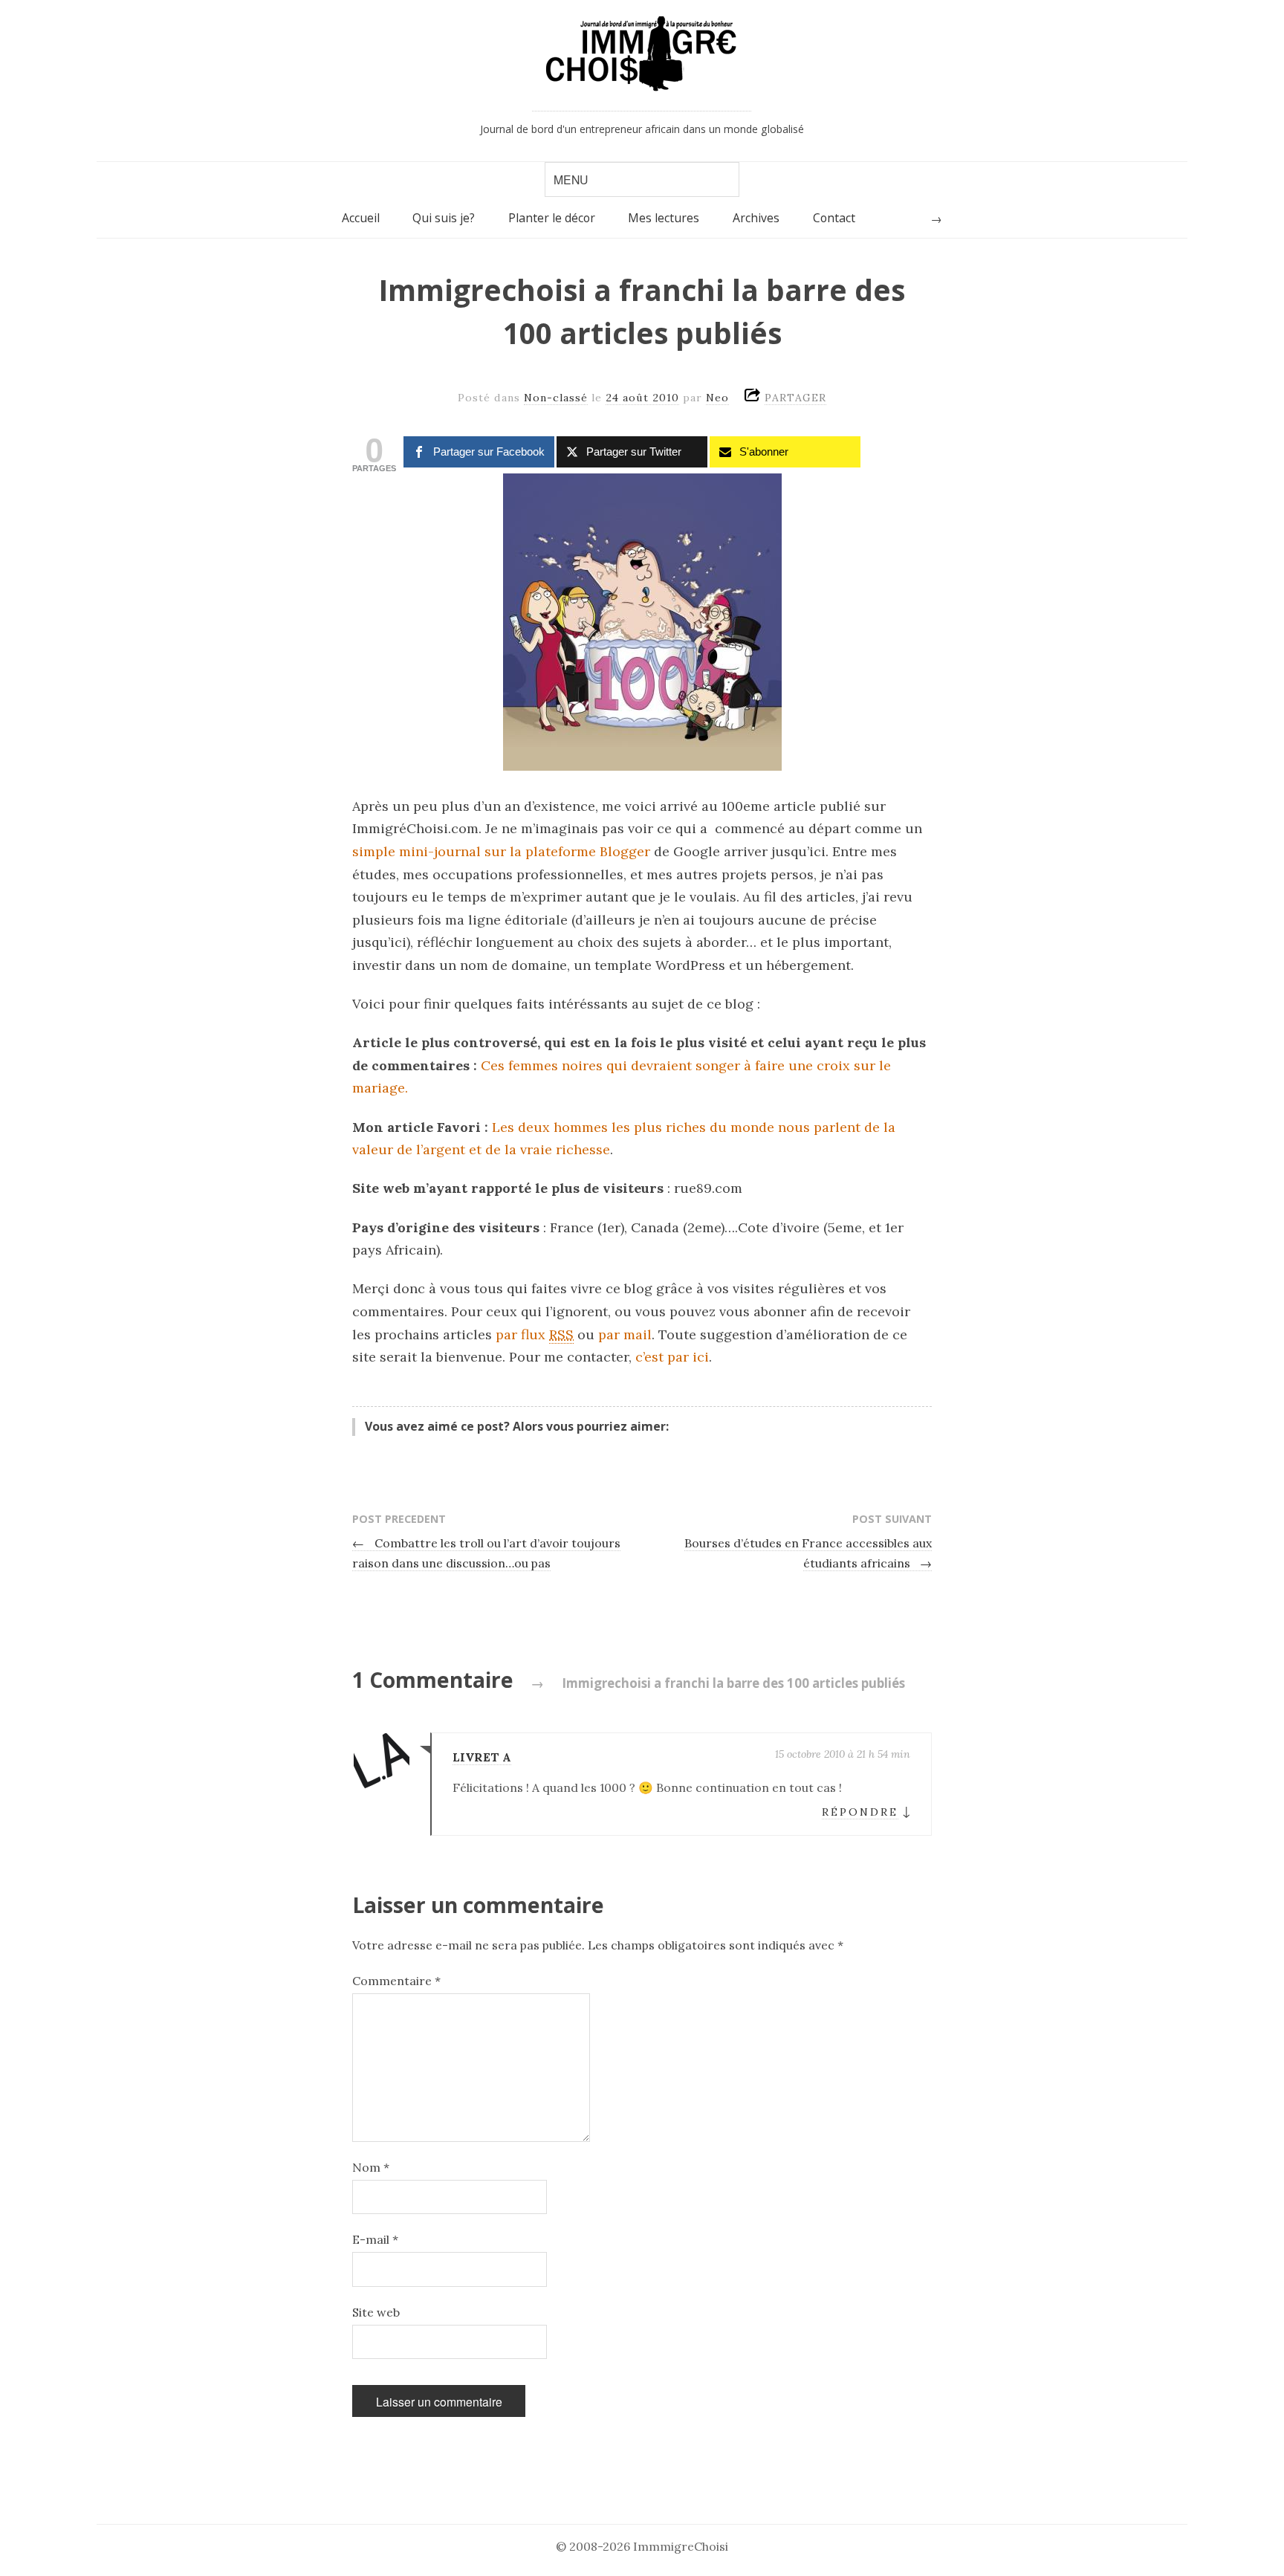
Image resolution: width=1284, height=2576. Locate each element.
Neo (717, 398)
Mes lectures (664, 218)
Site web (376, 2312)
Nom (371, 2167)
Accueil (361, 218)
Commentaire (396, 1981)
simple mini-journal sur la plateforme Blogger (501, 851)
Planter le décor (552, 218)
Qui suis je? (444, 218)
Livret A (482, 1757)
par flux (535, 1334)
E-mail (375, 2239)
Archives (756, 218)
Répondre (860, 1812)
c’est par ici (672, 1357)
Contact (834, 218)
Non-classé (556, 398)
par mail (625, 1334)
